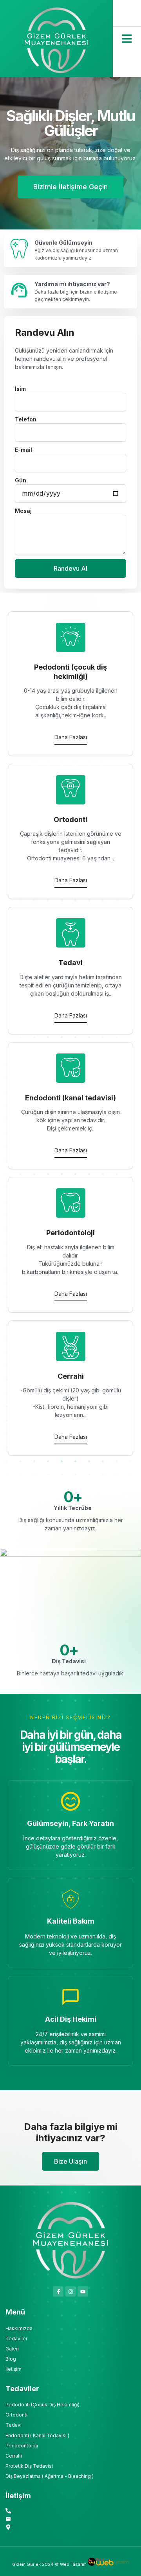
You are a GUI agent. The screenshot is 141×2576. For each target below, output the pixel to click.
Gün (21, 480)
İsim (20, 389)
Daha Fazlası (71, 737)
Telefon (26, 419)
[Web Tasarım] (108, 2564)
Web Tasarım (73, 2564)
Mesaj (23, 511)
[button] (127, 39)
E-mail (23, 450)
